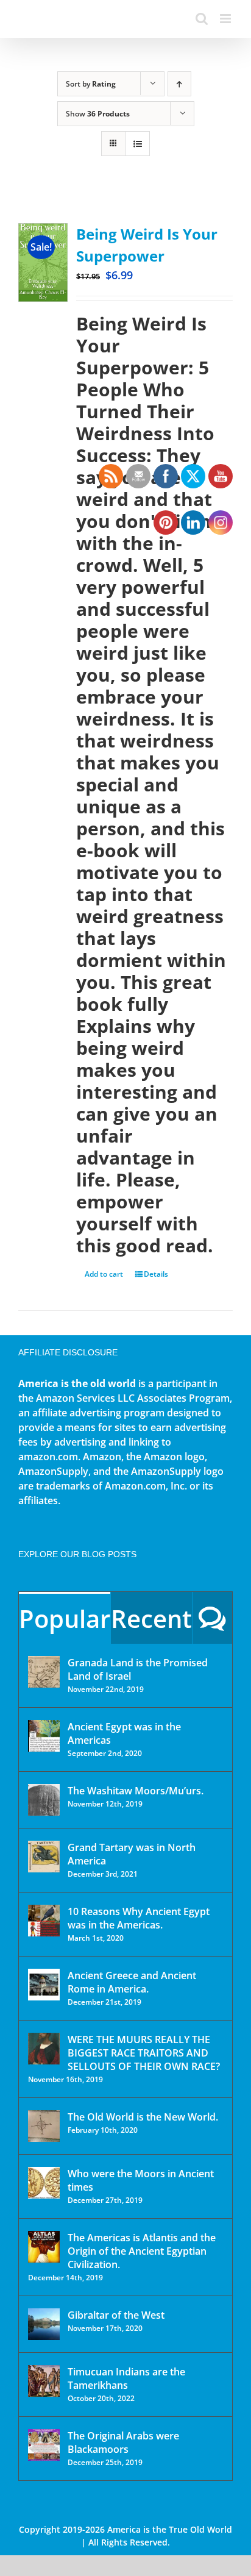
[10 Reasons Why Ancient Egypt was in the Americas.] (44, 1921)
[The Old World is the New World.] (44, 2126)
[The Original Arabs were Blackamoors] (44, 2445)
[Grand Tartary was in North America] (44, 1857)
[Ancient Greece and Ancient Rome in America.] (44, 1985)
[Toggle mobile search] (202, 19)
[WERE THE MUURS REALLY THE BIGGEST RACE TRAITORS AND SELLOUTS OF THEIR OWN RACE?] (44, 2049)
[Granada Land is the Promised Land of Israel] (44, 1672)
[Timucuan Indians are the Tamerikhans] (44, 2381)
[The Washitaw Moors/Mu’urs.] (44, 1800)
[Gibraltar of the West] (44, 2324)
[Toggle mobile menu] (226, 19)
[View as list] (137, 144)
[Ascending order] (179, 84)
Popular (65, 1618)
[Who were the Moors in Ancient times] (44, 2183)
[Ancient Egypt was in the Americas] (44, 1736)
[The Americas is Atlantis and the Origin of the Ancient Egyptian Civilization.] (44, 2247)
